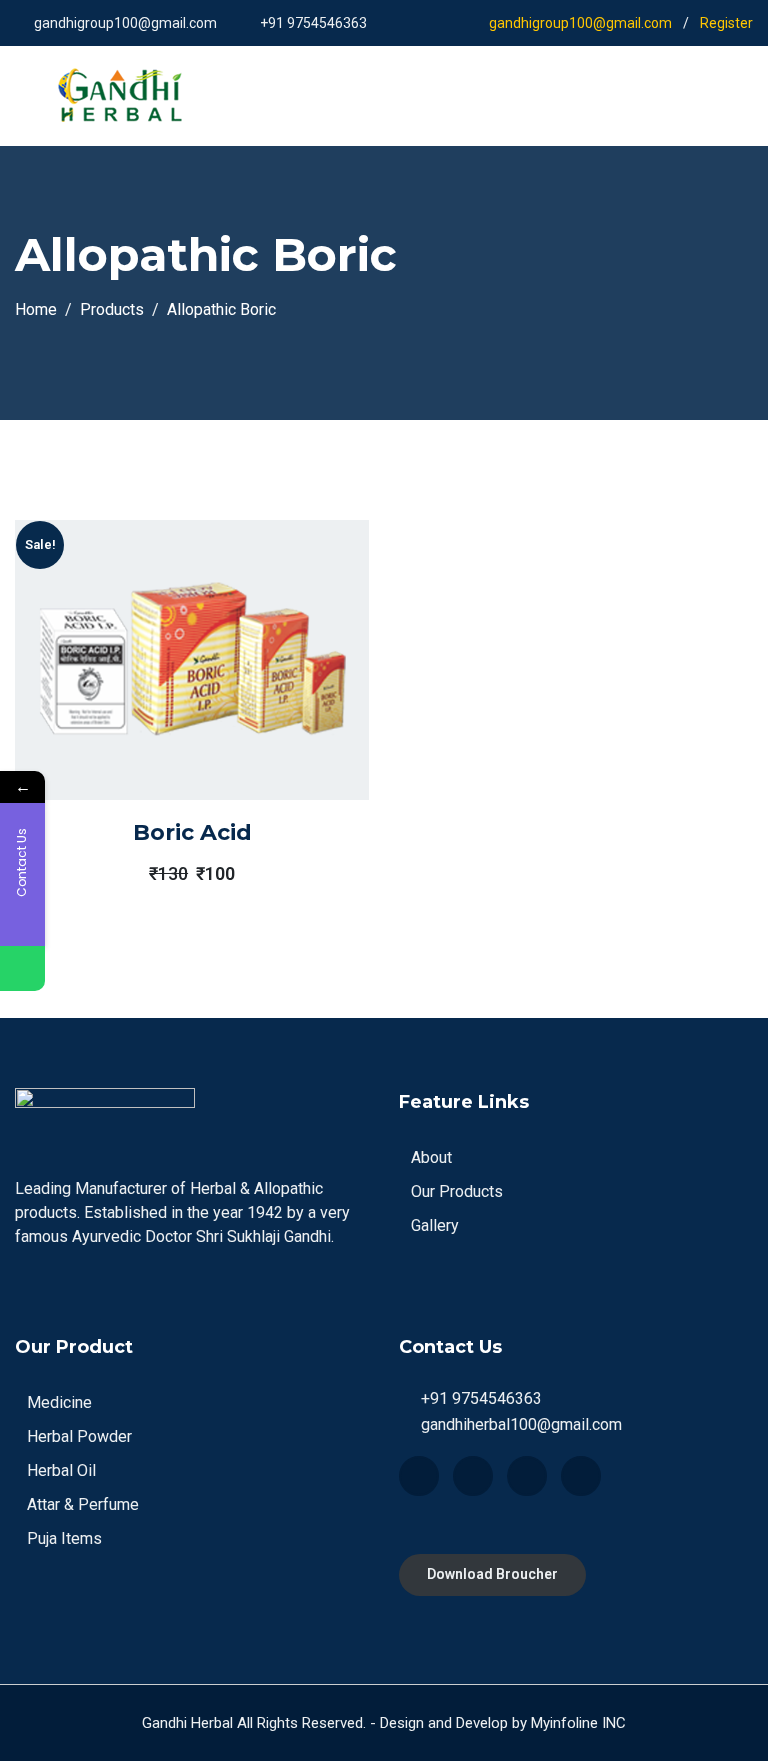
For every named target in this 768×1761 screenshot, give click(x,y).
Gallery (435, 1225)
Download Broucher (492, 1574)
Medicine (59, 1402)
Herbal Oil (61, 1470)
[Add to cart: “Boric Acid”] (164, 706)
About (431, 1157)
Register (726, 23)
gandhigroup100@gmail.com (125, 23)
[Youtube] (527, 1476)
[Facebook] (419, 1476)
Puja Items (64, 1538)
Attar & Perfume (83, 1504)
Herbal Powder (79, 1436)
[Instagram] (581, 1476)
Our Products (457, 1191)
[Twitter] (473, 1476)
